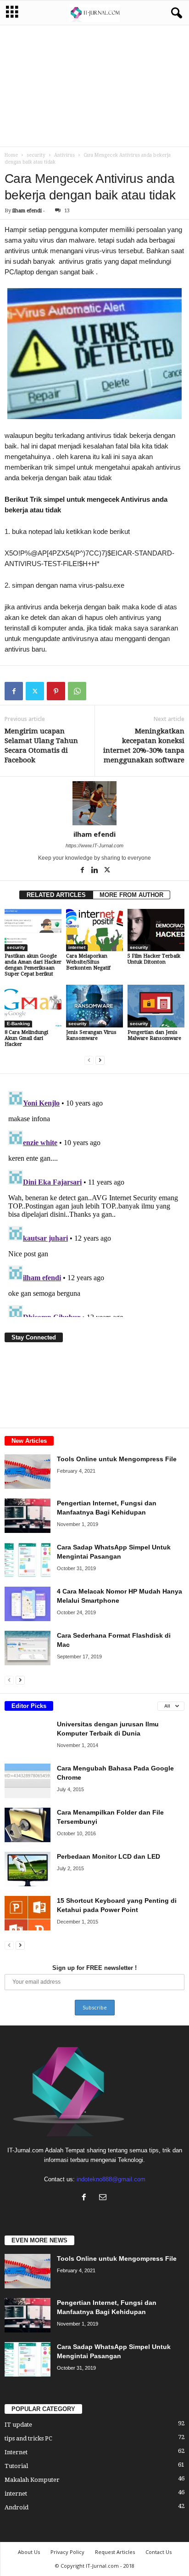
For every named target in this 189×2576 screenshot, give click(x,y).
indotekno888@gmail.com (111, 2179)
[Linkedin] (95, 871)
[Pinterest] (56, 691)
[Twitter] (35, 691)
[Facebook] (14, 691)
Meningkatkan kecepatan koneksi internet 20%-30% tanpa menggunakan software (144, 746)
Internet (16, 2452)
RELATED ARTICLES (56, 895)
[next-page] (100, 1060)
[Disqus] (94, 1202)
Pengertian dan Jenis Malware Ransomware (154, 1035)
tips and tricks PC (28, 2438)
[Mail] (104, 2198)
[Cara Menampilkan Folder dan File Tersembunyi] (28, 1825)
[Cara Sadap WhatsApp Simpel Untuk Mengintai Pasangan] (28, 1560)
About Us (29, 2552)
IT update (18, 2425)
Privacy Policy (67, 2552)
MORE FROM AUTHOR (131, 895)
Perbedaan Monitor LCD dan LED (108, 1856)
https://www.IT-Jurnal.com (94, 845)
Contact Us (158, 2552)
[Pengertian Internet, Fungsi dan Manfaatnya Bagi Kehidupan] (28, 1516)
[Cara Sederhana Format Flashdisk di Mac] (28, 1648)
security (36, 155)
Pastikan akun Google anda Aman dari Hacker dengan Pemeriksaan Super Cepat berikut (33, 965)
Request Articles (115, 2552)
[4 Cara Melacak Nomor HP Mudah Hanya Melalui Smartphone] (28, 1604)
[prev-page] (89, 1060)
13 (67, 211)
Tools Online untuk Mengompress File (117, 1459)
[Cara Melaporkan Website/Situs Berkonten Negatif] (94, 930)
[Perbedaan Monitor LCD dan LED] (28, 1869)
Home (11, 155)
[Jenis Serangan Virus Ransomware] (94, 1006)
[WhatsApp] (77, 691)
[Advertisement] (94, 85)
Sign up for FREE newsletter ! (94, 1968)
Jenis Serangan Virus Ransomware (91, 1035)
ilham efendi (27, 211)
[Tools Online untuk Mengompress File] (28, 1472)
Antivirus (64, 155)
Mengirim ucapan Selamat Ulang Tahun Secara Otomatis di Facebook (41, 746)
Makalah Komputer (32, 2480)
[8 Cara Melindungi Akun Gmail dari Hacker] (33, 1006)
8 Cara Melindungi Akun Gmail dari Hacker (26, 1038)
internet (77, 947)
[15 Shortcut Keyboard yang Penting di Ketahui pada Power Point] (28, 1913)
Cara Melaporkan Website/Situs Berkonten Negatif (88, 962)
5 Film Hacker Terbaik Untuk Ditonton (154, 959)
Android (17, 2507)
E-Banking (18, 1024)
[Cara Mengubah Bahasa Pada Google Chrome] (28, 1781)
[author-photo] (94, 803)
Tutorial (16, 2466)
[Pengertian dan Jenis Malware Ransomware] (156, 1006)
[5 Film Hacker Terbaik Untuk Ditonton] (156, 930)
